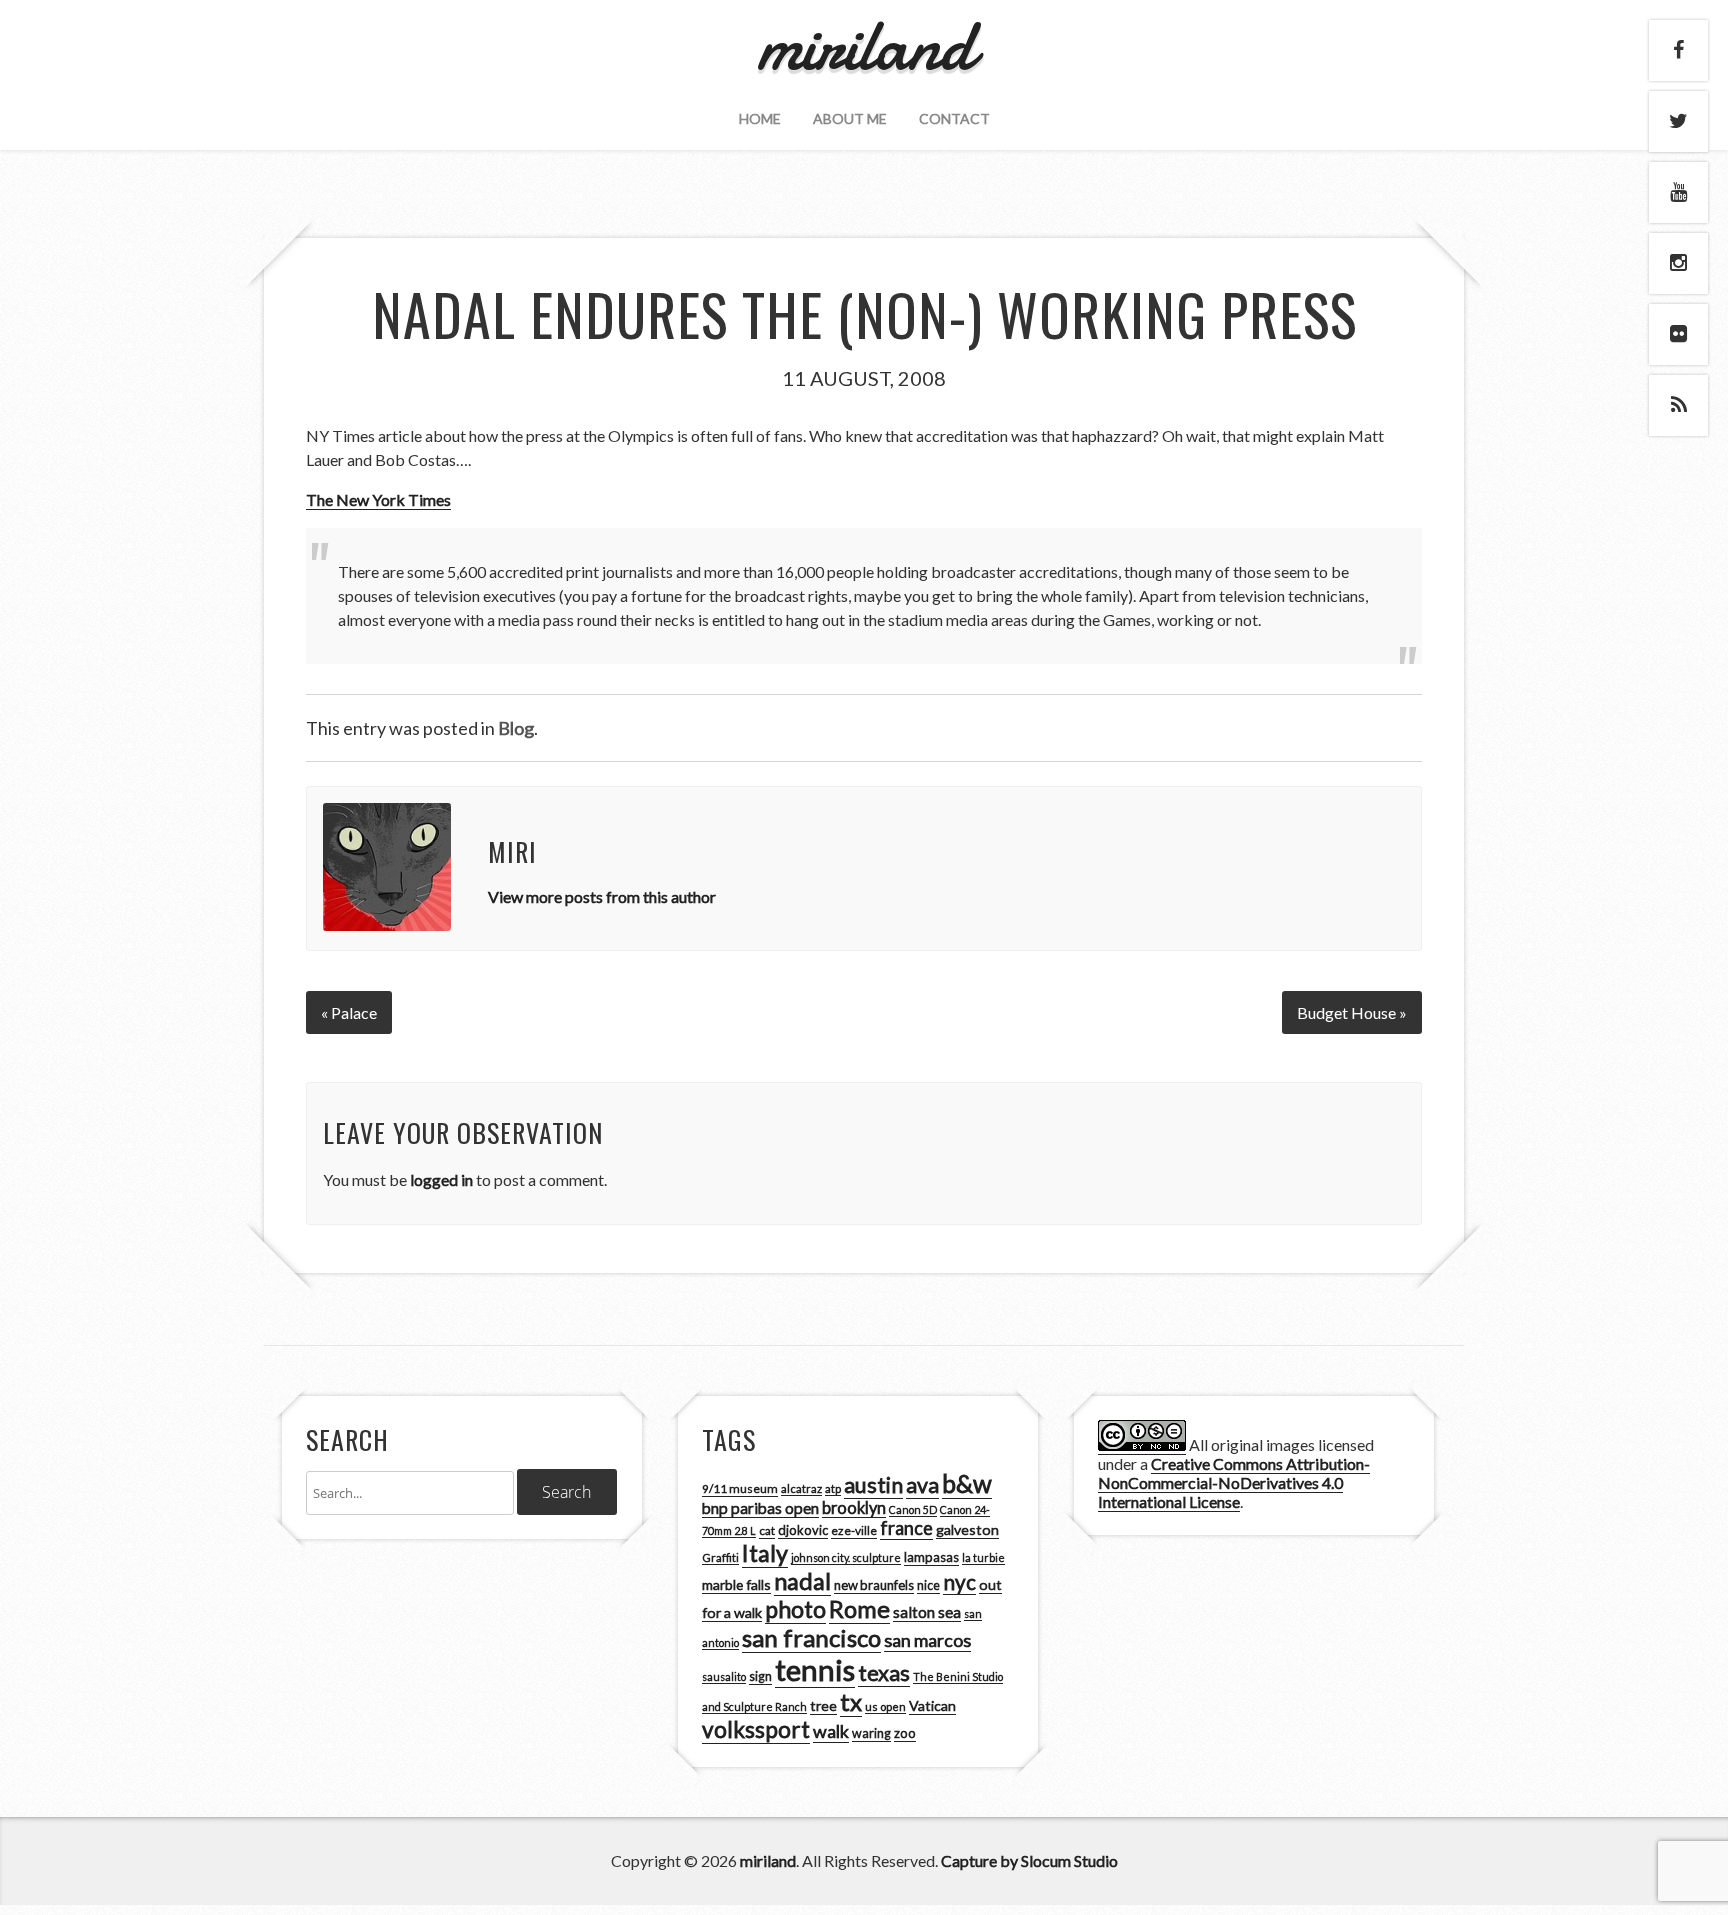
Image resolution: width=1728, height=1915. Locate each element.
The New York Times (378, 499)
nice (928, 1585)
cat (767, 1530)
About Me (850, 118)
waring (871, 1733)
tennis (815, 1669)
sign (760, 1676)
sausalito (724, 1676)
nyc (959, 1582)
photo (795, 1609)
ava (922, 1485)
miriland (768, 1860)
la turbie (983, 1557)
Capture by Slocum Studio (1029, 1860)
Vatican (932, 1705)
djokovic (803, 1530)
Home (760, 118)
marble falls (736, 1584)
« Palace (349, 1012)
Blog (516, 728)
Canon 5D (913, 1509)
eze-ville (854, 1530)
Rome (859, 1609)
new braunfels (874, 1585)
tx (851, 1701)
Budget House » (1352, 1012)
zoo (905, 1733)
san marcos (927, 1640)
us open (885, 1706)
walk (831, 1731)
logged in (441, 1179)
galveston (967, 1529)
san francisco (811, 1637)
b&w (967, 1483)
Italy (765, 1553)
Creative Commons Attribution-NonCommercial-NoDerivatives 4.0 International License (1234, 1482)
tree (823, 1705)
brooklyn (854, 1507)
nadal (802, 1581)
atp (833, 1488)
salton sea (927, 1612)
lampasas (931, 1557)
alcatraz (801, 1488)
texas (884, 1673)
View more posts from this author (602, 896)
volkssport (756, 1729)
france (906, 1528)
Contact (954, 118)
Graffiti (720, 1557)
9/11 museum (740, 1488)
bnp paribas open (760, 1508)
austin (873, 1485)
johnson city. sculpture (846, 1557)
